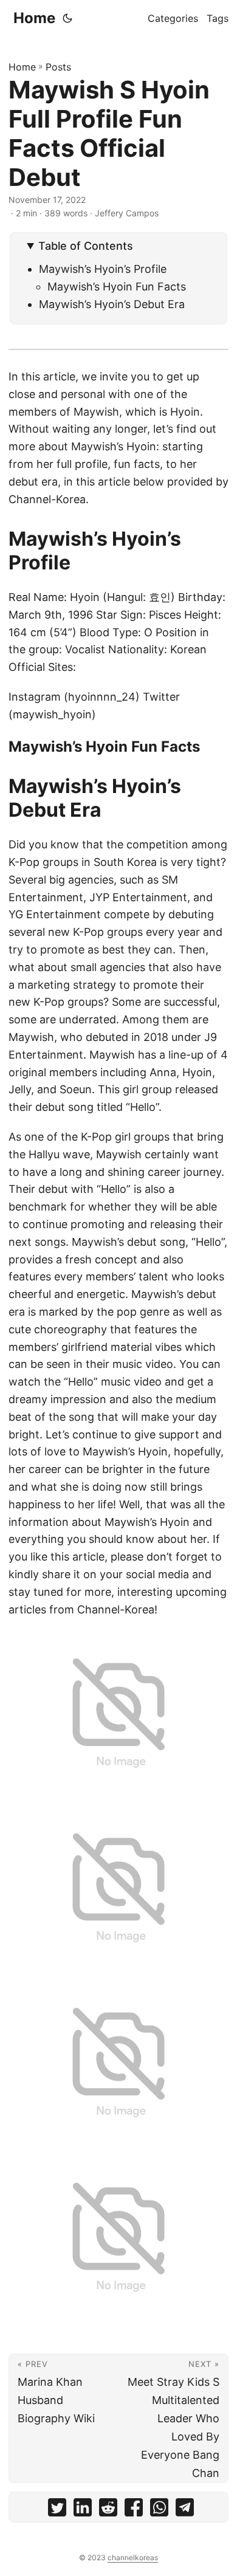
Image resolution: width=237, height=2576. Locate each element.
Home (34, 18)
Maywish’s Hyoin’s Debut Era (112, 304)
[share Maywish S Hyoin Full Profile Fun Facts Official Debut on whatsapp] (159, 2510)
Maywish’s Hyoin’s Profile (103, 269)
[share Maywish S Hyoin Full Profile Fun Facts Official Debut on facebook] (134, 2510)
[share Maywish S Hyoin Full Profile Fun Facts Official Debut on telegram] (185, 2510)
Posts (58, 67)
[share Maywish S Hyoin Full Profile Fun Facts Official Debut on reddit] (108, 2510)
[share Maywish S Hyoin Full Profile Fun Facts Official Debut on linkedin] (83, 2510)
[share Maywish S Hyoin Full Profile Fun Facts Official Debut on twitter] (57, 2510)
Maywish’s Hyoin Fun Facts (117, 287)
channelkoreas (133, 2557)
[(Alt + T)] (67, 18)
